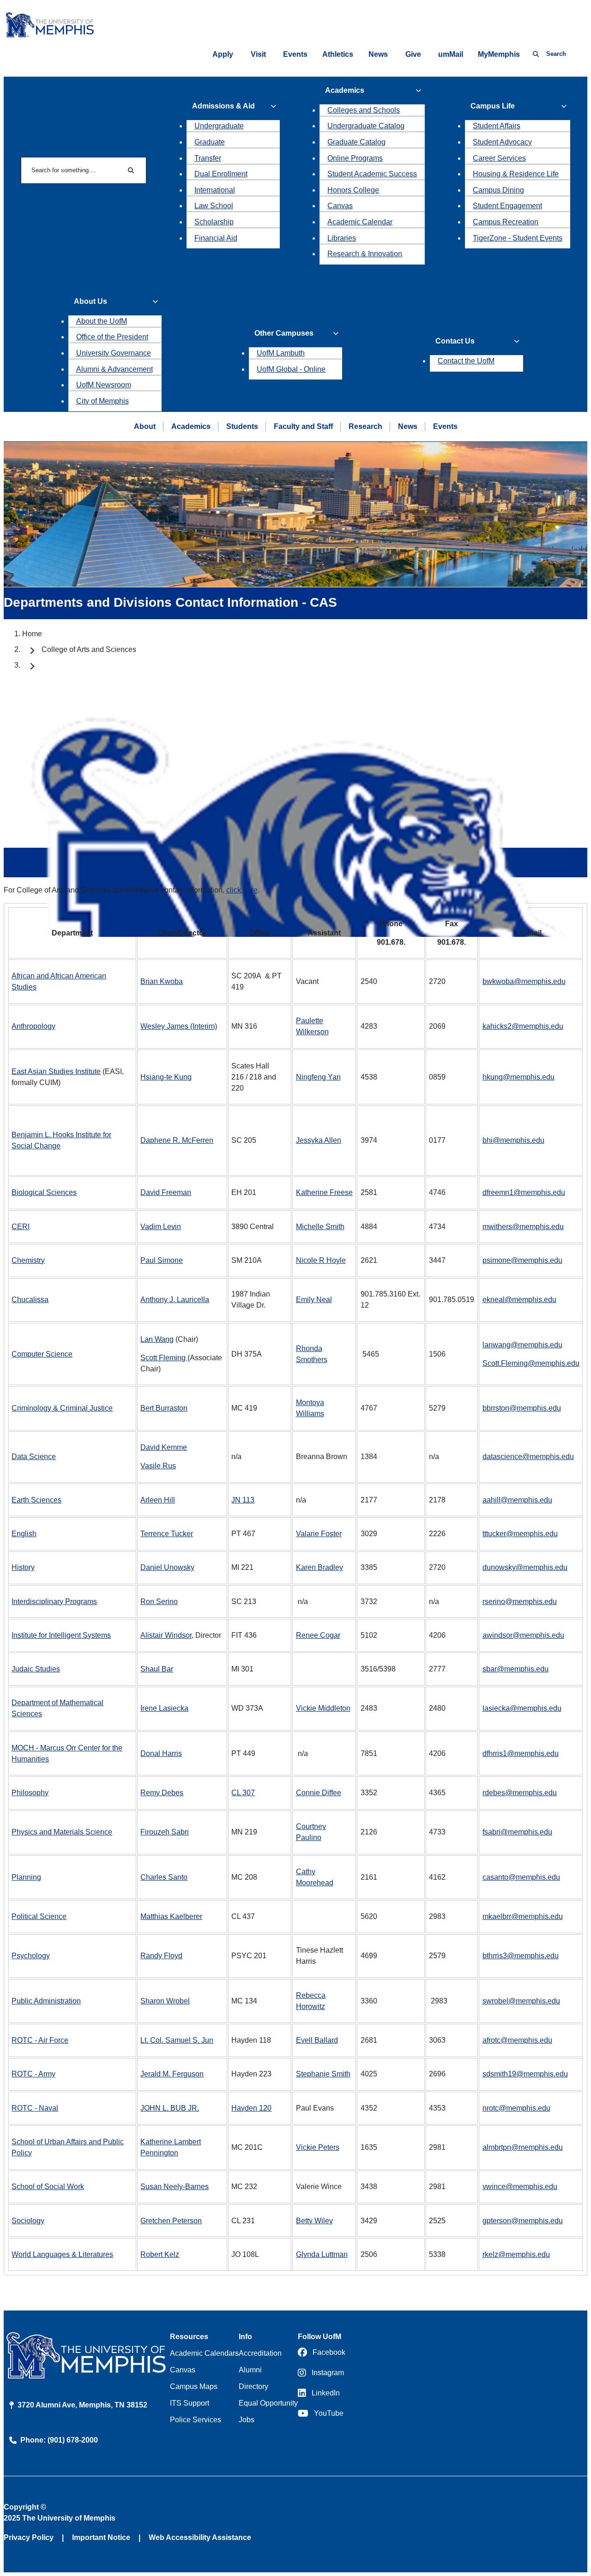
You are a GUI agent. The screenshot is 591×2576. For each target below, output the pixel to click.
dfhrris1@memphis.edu (521, 1753)
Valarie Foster (319, 1534)
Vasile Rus (158, 1466)
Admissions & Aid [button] (223, 106)
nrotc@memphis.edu (516, 2108)
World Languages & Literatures (62, 2254)
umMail (451, 54)
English (24, 1534)
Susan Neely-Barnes (175, 2187)
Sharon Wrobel (165, 2001)
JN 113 (243, 1500)
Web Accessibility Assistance (200, 2537)
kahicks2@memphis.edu (523, 1026)
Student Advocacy (502, 142)
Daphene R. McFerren (177, 1140)
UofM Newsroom (104, 385)
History (23, 1567)
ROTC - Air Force (40, 2040)
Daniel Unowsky (167, 1567)
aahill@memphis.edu (517, 1500)
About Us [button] (90, 301)
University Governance (114, 353)
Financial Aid (216, 238)
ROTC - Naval (35, 2108)
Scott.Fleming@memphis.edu (531, 1363)
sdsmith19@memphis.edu (525, 2074)
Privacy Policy (29, 2537)
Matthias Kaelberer (171, 1916)
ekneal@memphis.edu (519, 1300)
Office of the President (112, 337)
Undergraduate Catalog (366, 126)
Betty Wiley (314, 2221)
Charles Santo (164, 1877)
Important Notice (101, 2537)
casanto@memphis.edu (521, 1877)
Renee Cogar (318, 1635)
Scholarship (214, 222)
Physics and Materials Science (62, 1832)
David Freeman (166, 1192)
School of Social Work (48, 2187)
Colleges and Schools (364, 110)
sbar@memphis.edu (516, 1669)
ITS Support (190, 2403)
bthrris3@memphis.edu (521, 1956)
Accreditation (260, 2353)
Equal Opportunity (268, 2403)
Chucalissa (30, 1300)
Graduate (210, 142)
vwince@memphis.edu (520, 2187)
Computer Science (42, 1354)
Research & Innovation (365, 254)
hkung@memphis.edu (519, 1077)
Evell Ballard (317, 2040)
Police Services (196, 2420)
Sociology (28, 2221)
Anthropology (33, 1026)
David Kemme (164, 1447)
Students (242, 426)
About (145, 426)
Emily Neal (314, 1300)
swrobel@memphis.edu (521, 2001)
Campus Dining (498, 190)
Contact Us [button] (455, 341)
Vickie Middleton (323, 1708)
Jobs (247, 2420)
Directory (253, 2386)
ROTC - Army (33, 2074)
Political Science (39, 1916)
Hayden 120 (251, 2108)
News (378, 54)
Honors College (353, 190)
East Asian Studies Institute (56, 1071)
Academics (191, 426)
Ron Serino (159, 1602)
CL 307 (243, 1793)
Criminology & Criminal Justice (62, 1408)
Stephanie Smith (323, 2074)
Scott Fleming (164, 1358)
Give (413, 54)
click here (242, 890)
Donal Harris (161, 1753)
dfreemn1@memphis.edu (524, 1192)
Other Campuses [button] (284, 333)
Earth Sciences (36, 1500)
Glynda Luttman (322, 2254)
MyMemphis (499, 54)
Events (295, 54)
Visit (258, 54)
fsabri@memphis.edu (517, 1832)
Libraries (342, 238)
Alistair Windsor (166, 1635)
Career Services (499, 158)
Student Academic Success (372, 174)
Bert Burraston (164, 1408)
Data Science (34, 1457)
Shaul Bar (157, 1669)
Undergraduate (219, 126)
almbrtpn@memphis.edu (523, 2147)
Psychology (31, 1956)
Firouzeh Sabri (165, 1832)
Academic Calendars (204, 2353)
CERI (21, 1227)
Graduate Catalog (356, 142)
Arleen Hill (158, 1500)
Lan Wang (157, 1339)
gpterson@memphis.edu (523, 2221)
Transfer (208, 158)
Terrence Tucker (167, 1534)
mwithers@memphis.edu (523, 1227)
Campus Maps (194, 2386)
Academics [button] (345, 90)
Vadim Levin (161, 1227)
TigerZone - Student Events (518, 238)
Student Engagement (507, 206)
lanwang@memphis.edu (522, 1345)
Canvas (340, 206)
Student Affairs (497, 126)
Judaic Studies (36, 1669)
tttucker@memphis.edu (520, 1534)
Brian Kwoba (162, 981)
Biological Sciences (44, 1192)
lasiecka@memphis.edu (522, 1708)
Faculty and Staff (303, 426)
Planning (26, 1877)
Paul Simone (162, 1260)
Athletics (338, 54)
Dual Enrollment (221, 174)
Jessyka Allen (319, 1140)
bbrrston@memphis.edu (522, 1408)
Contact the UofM (466, 361)
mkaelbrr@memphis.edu (523, 1916)
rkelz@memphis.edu (516, 2254)
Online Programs (355, 158)
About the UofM (102, 321)
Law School (214, 206)
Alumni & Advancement (115, 369)
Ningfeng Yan (318, 1077)
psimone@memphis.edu (522, 1260)
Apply (223, 54)
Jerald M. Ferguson (172, 2074)
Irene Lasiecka (164, 1708)
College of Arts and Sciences (89, 649)
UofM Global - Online (291, 369)
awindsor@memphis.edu (523, 1635)
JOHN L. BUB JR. (170, 2108)
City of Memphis (103, 401)
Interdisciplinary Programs (54, 1602)
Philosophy (30, 1793)
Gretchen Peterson (171, 2221)
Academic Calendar (360, 222)
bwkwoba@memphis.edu (524, 981)
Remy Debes (162, 1793)
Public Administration (46, 2001)
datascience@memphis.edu (528, 1457)
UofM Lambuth (281, 353)
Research (365, 426)
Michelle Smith (320, 1227)
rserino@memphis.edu (520, 1602)
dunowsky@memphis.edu (525, 1567)
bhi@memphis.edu (513, 1140)
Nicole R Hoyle (321, 1260)
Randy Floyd (161, 1956)
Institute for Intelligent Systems (61, 1635)
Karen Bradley (320, 1567)
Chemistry (28, 1260)
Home (32, 634)
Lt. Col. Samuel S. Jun (177, 2040)
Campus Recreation (506, 222)
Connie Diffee (319, 1793)
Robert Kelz (160, 2254)
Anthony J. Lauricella (175, 1300)
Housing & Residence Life (516, 174)
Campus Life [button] (493, 106)
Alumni (250, 2370)
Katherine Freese (324, 1192)
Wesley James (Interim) (179, 1026)
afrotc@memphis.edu (517, 2040)
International (215, 190)
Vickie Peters (318, 2147)
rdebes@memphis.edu (520, 1793)
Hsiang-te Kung (166, 1077)
